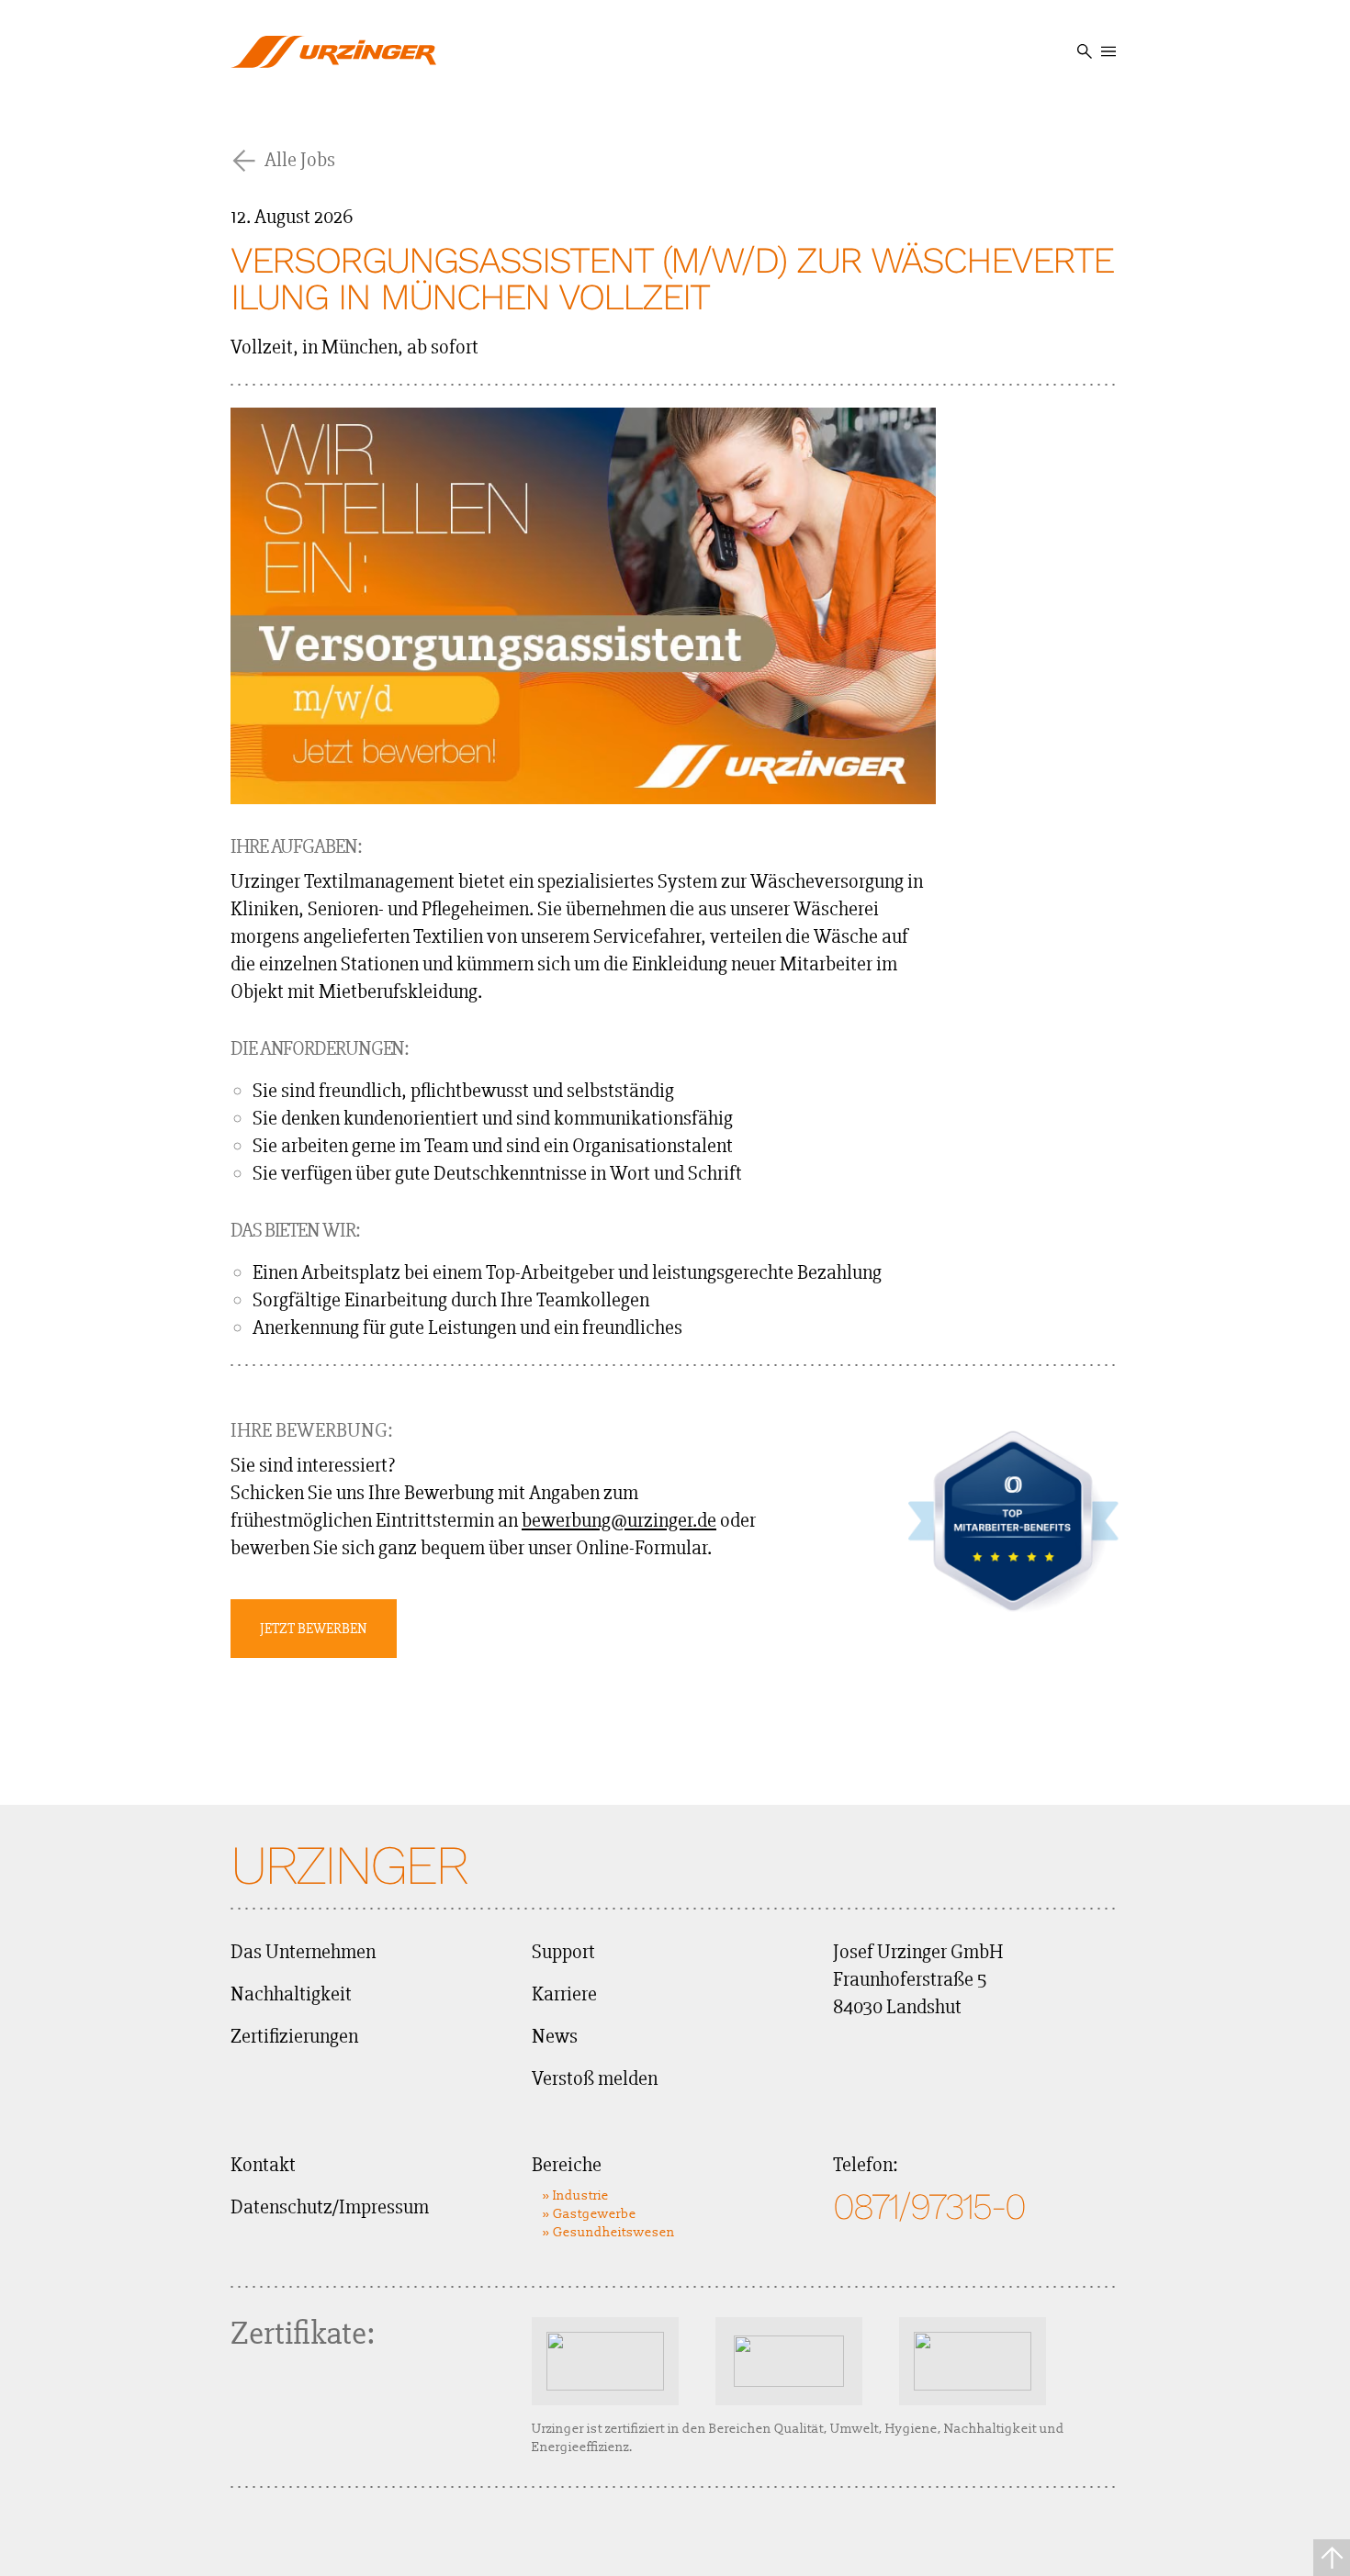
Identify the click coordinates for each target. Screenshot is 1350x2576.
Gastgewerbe (595, 2214)
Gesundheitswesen (614, 2232)
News (555, 2037)
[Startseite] (333, 51)
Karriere (564, 1994)
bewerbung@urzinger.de (619, 1521)
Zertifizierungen (294, 2037)
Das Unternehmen (303, 1952)
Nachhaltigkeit (291, 1994)
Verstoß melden (595, 2079)
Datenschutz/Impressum (330, 2207)
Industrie (581, 2195)
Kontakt (263, 2165)
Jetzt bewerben (314, 1629)
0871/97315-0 (929, 2206)
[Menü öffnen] (1108, 51)
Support (563, 1952)
